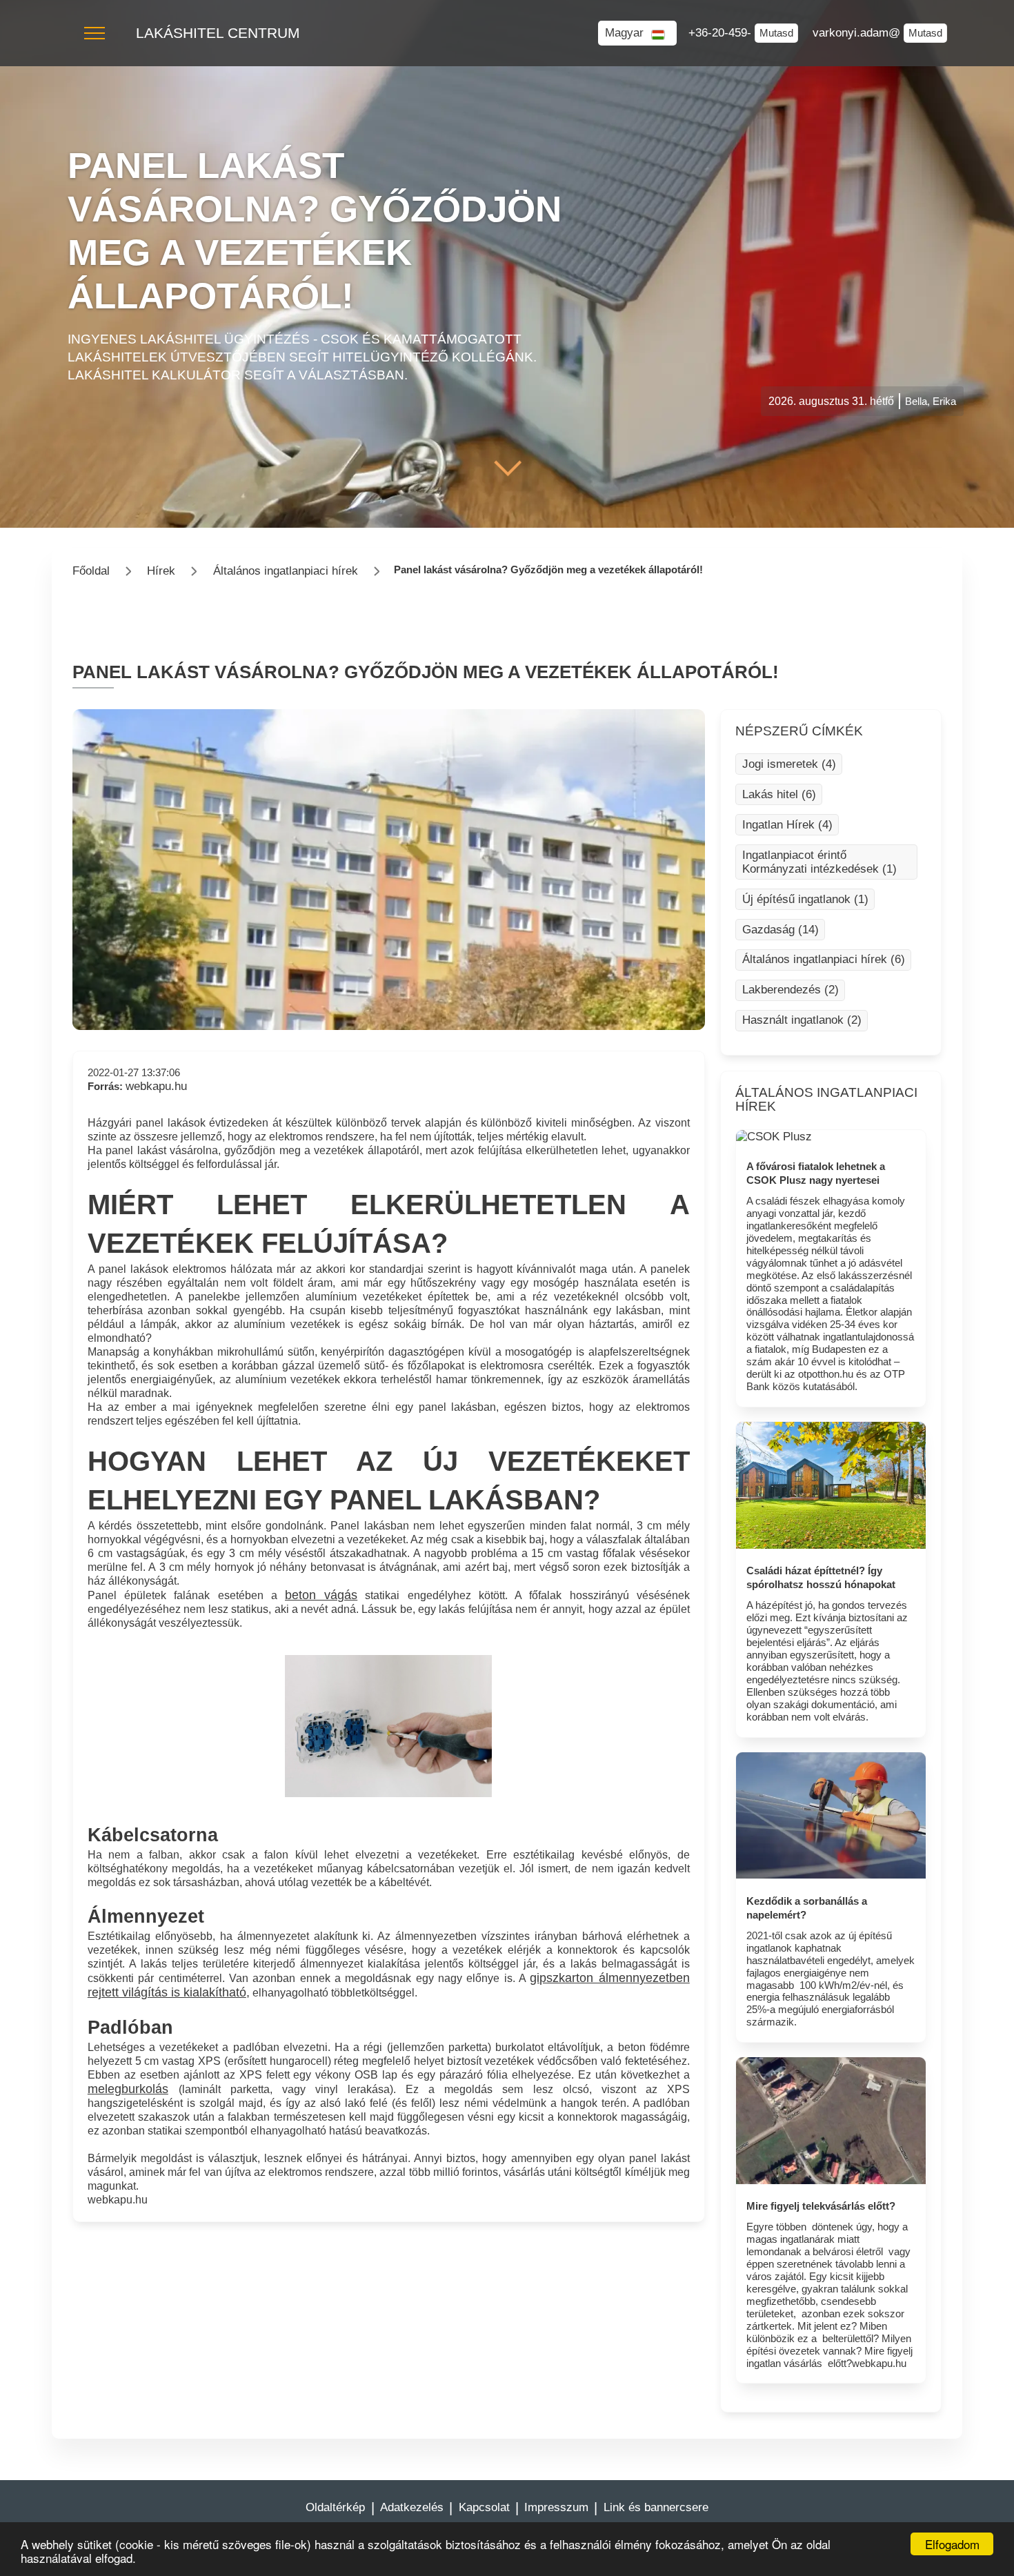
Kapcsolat (484, 2507)
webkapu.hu (156, 1086)
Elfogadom (952, 2544)
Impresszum (556, 2507)
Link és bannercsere (656, 2507)
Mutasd (776, 33)
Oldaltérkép (335, 2507)
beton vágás (321, 1595)
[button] (95, 33)
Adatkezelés (412, 2507)
